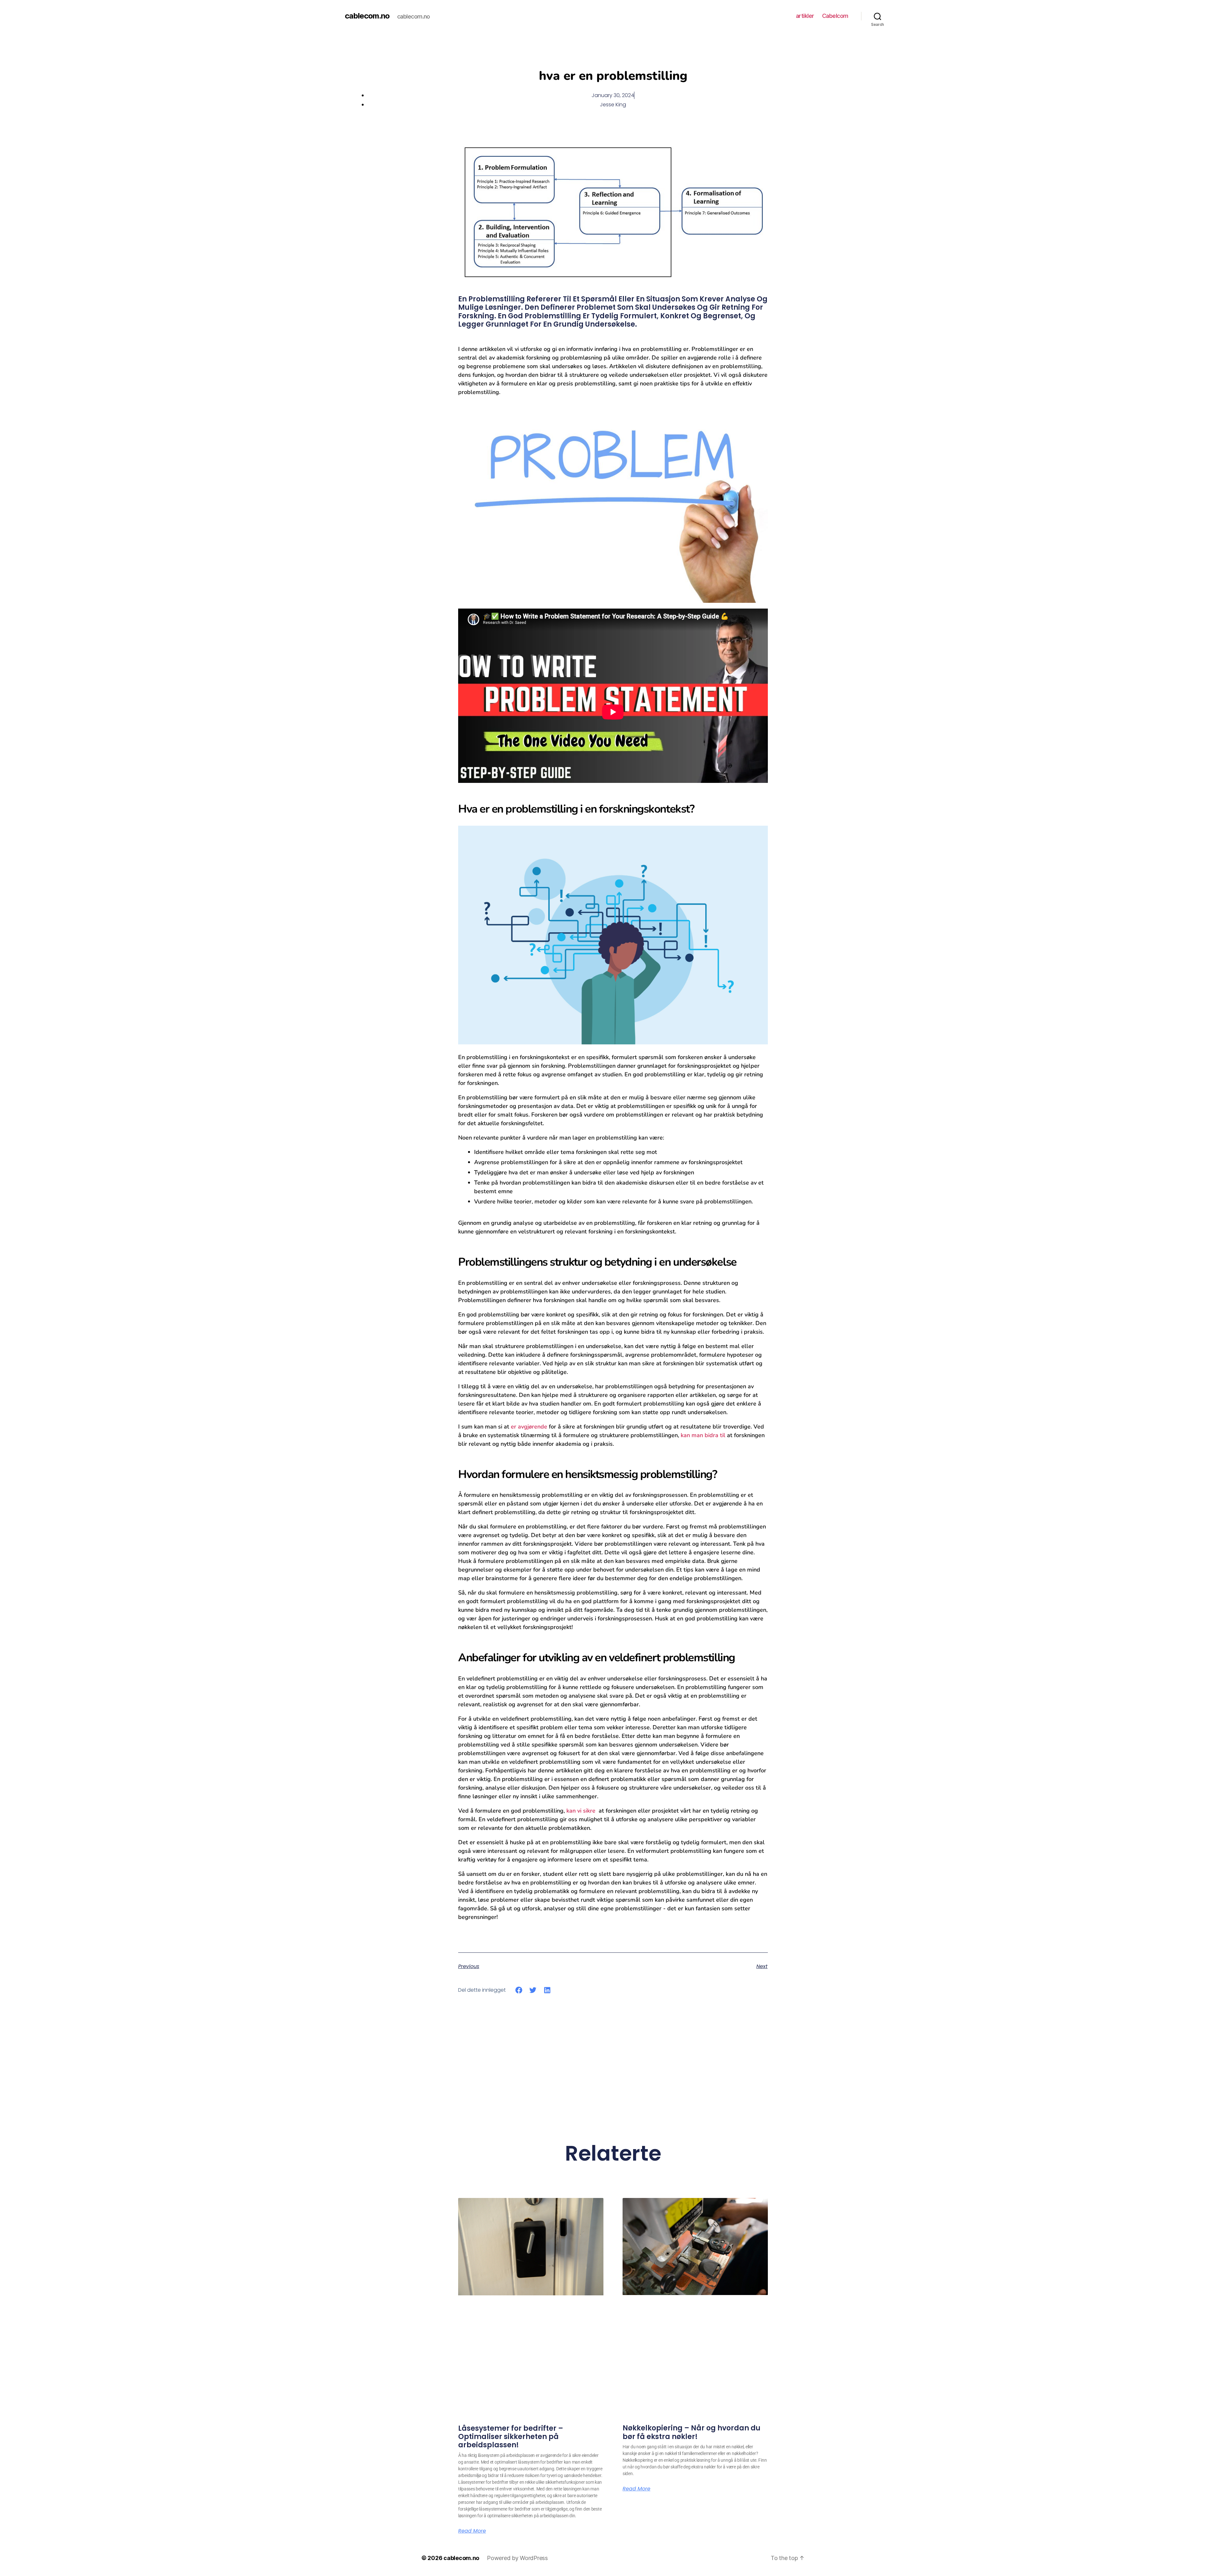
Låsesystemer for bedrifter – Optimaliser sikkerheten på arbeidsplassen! (511, 2437)
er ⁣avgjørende (529, 1427)
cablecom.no (367, 16)
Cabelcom (835, 16)
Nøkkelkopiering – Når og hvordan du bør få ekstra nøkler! (692, 2432)
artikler (805, 16)
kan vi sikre (581, 1811)
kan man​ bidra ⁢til (703, 1435)
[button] (519, 1990)
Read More (472, 2531)
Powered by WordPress (517, 2558)
